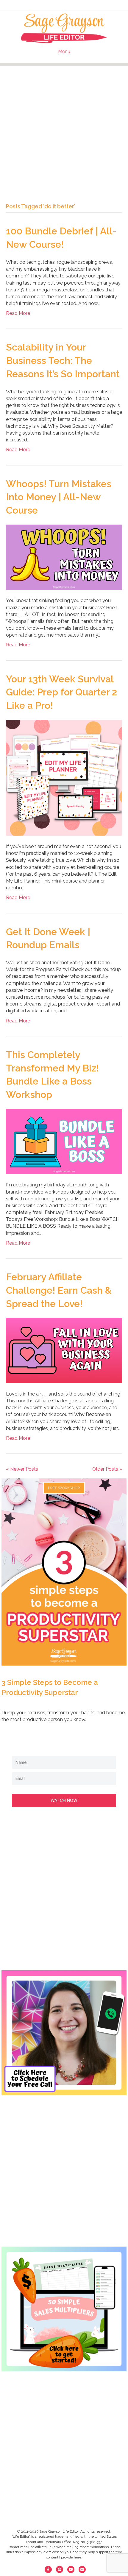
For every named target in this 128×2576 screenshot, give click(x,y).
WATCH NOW (64, 1800)
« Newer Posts (22, 1469)
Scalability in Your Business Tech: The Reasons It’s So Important (63, 360)
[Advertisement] (64, 130)
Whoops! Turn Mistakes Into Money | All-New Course (59, 497)
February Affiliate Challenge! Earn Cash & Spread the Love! (59, 1290)
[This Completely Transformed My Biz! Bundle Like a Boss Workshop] (64, 1141)
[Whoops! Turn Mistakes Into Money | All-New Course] (64, 557)
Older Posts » (107, 1469)
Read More (18, 313)
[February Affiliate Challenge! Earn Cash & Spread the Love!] (64, 1350)
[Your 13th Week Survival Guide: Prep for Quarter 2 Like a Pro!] (64, 777)
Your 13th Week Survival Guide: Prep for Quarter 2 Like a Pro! (61, 692)
